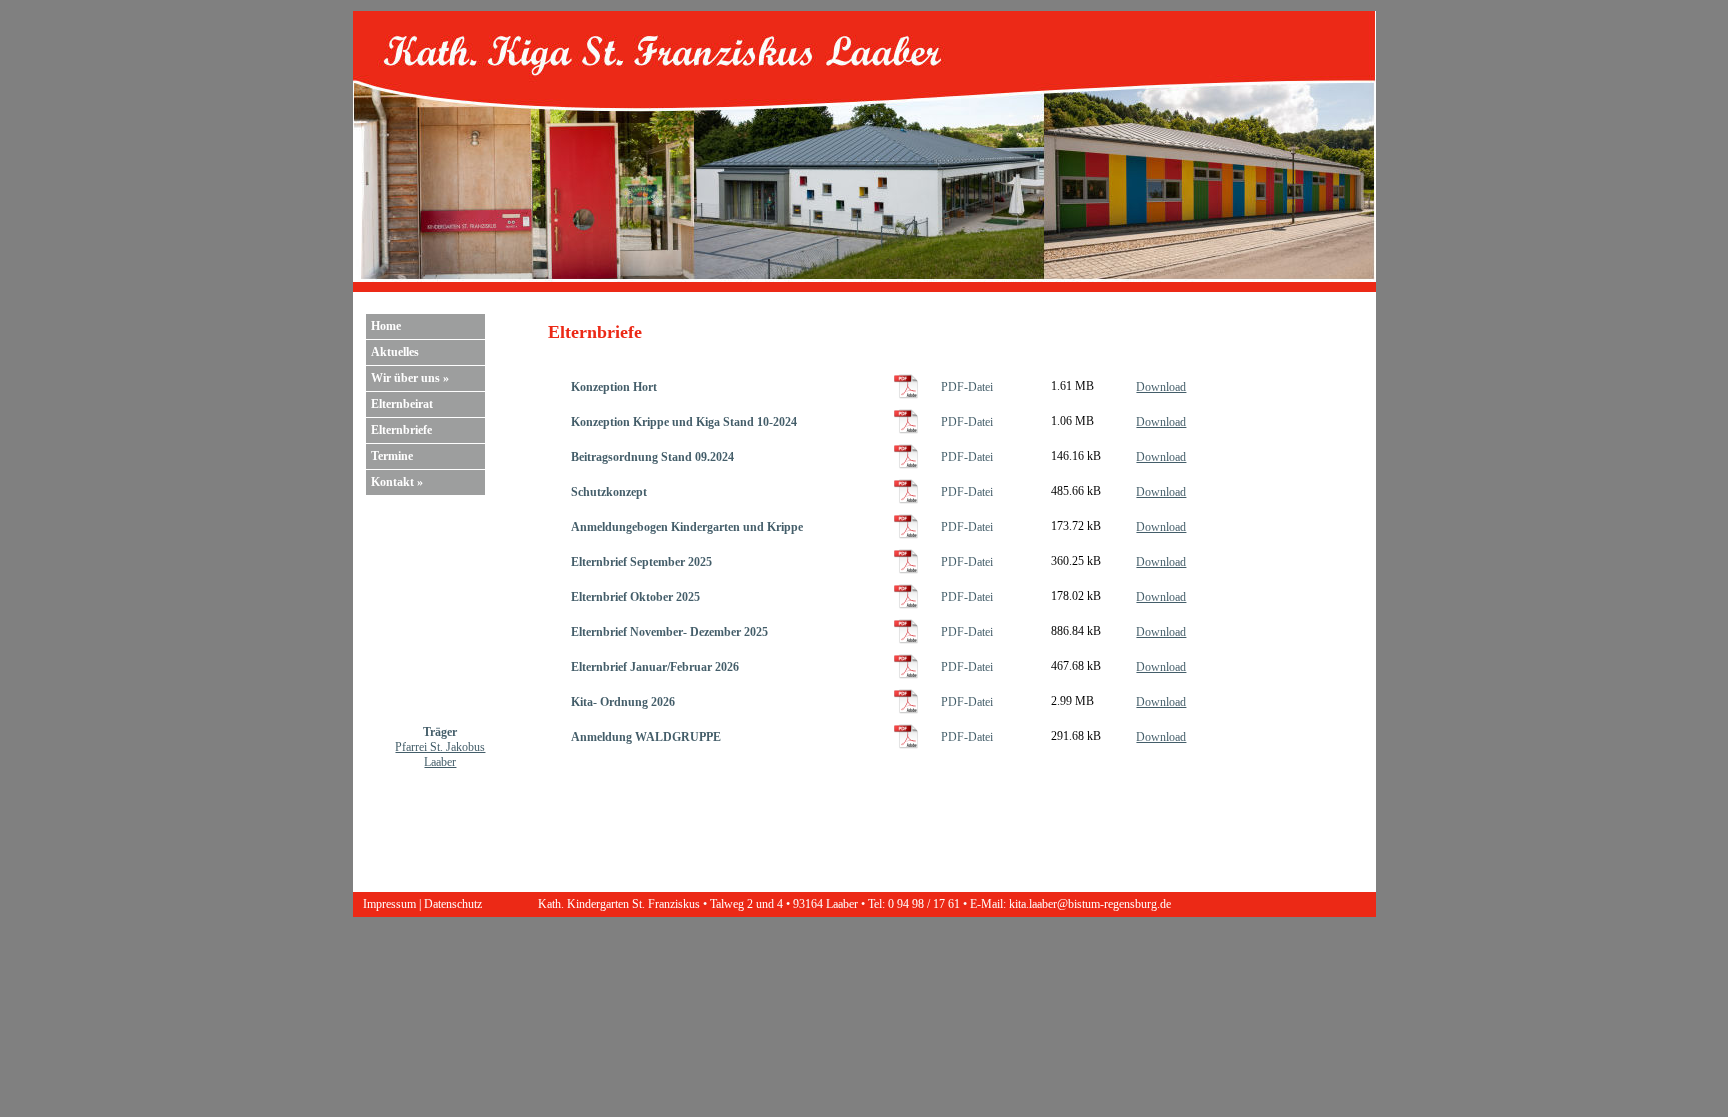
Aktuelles (395, 352)
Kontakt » (397, 482)
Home (386, 326)
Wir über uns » (410, 378)
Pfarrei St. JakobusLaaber (440, 754)
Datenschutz (453, 904)
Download (1161, 387)
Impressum (389, 904)
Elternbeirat (402, 404)
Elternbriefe (401, 430)
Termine (392, 456)
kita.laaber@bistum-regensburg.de (1090, 904)
